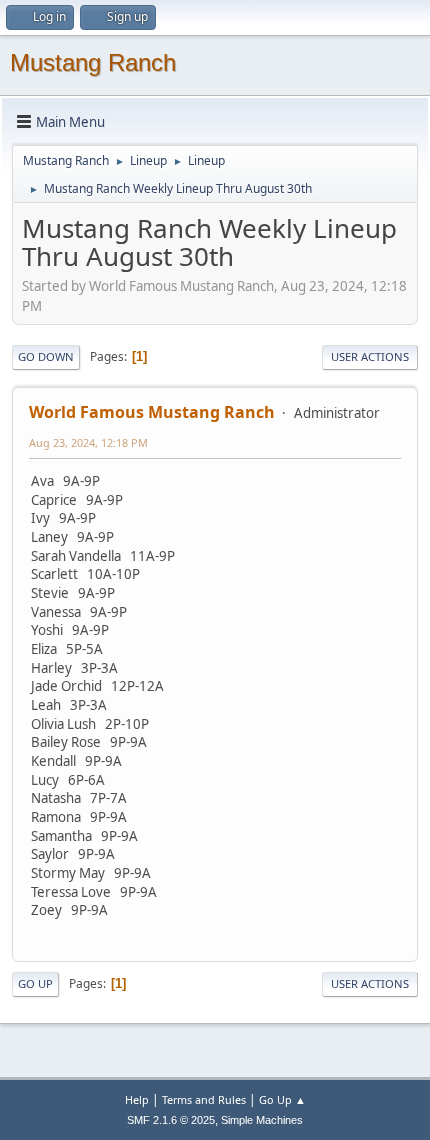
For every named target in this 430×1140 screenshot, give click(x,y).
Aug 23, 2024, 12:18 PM (88, 442)
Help (137, 1099)
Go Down (46, 356)
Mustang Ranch (93, 62)
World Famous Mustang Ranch (152, 412)
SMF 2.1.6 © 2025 (171, 1120)
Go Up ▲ (282, 1099)
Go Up (35, 983)
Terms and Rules (204, 1099)
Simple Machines (262, 1120)
